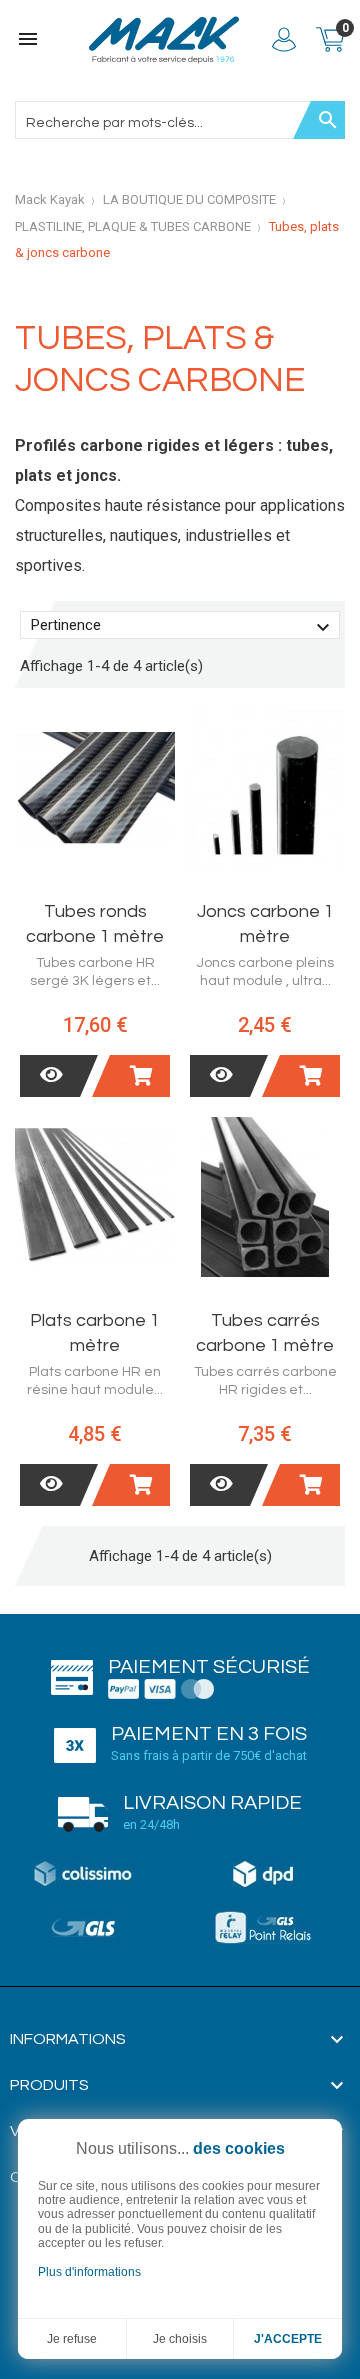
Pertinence (183, 628)
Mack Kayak (50, 199)
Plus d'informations (89, 2272)
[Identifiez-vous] (284, 39)
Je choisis (180, 2339)
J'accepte (288, 2339)
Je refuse (72, 2339)
